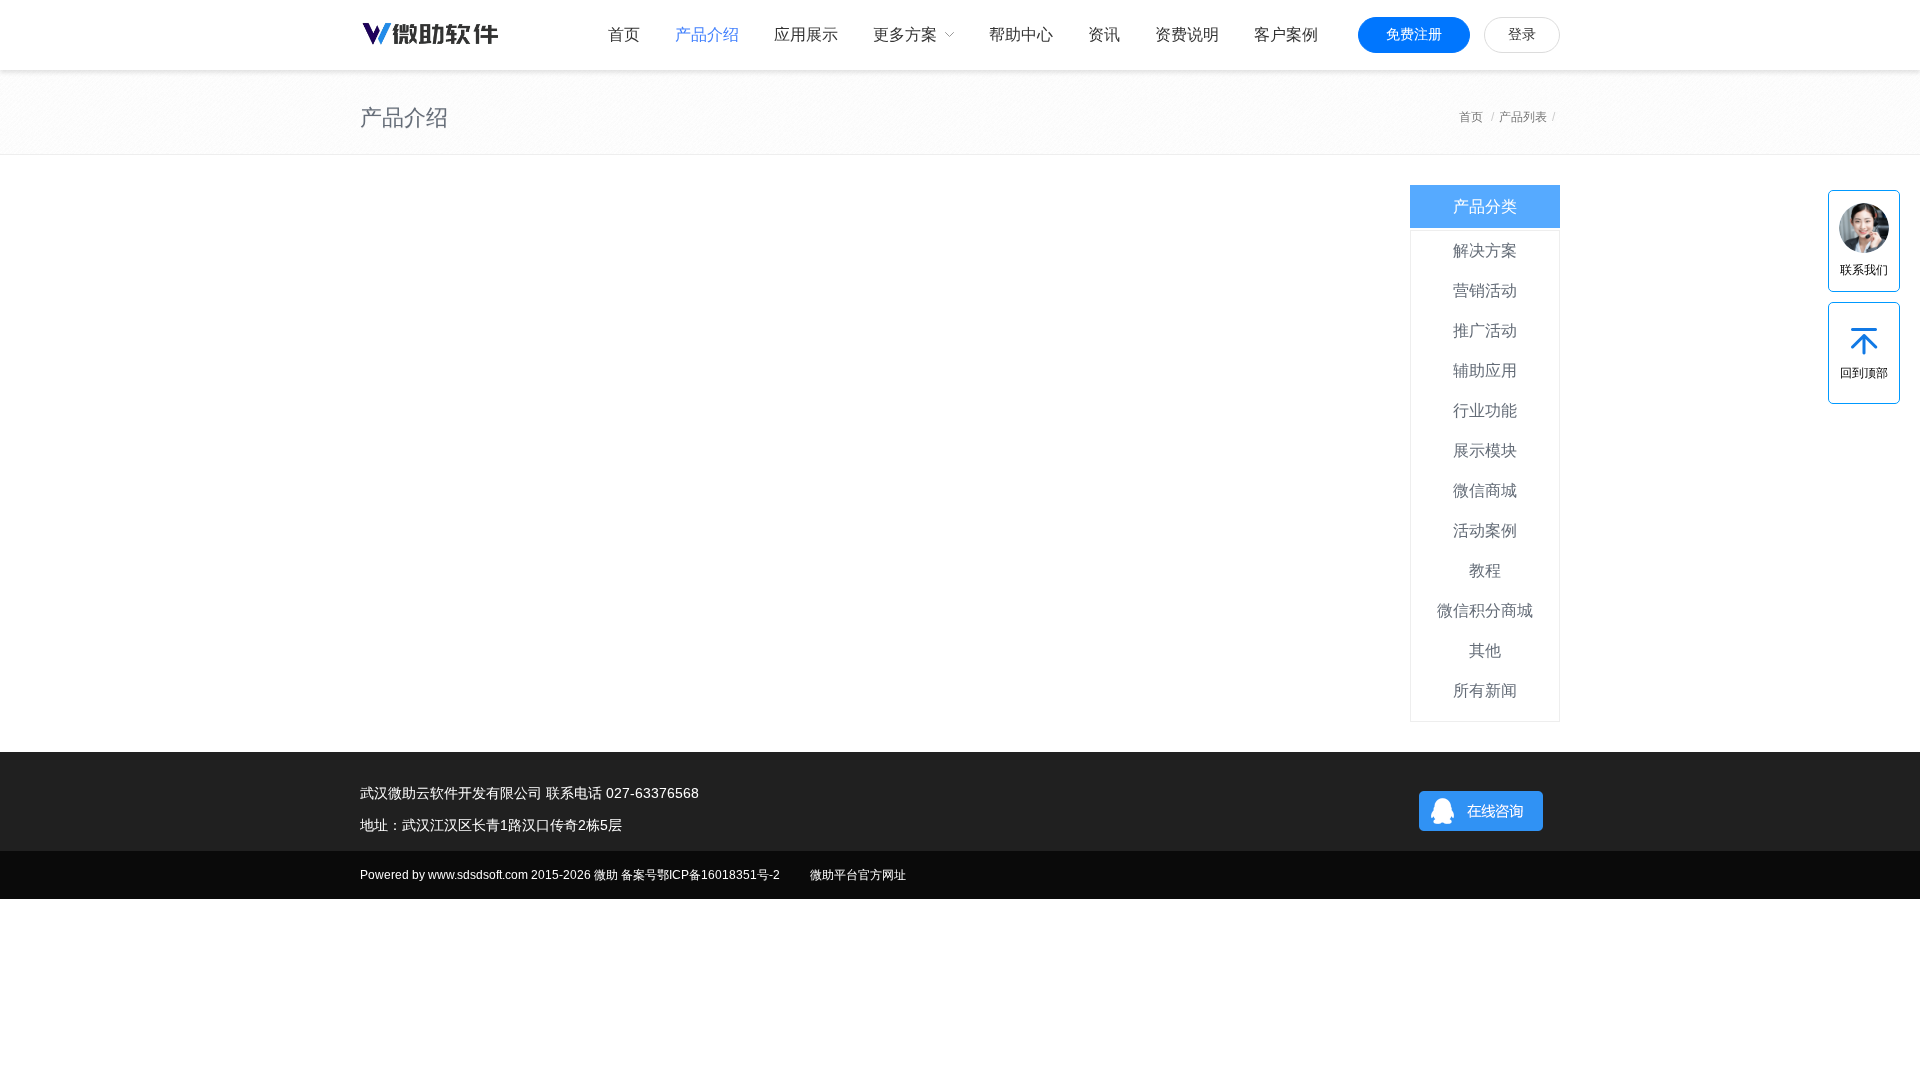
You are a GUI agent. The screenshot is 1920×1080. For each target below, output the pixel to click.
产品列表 (1523, 117)
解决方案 (1485, 250)
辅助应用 (1485, 370)
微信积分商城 (1485, 610)
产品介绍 (404, 117)
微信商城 (1485, 490)
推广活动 (1485, 330)
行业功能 (1485, 410)
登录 (1522, 34)
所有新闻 (1485, 690)
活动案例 (1485, 530)
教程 (1485, 570)
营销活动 (1485, 290)
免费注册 (1414, 34)
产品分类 (1485, 206)
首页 (1471, 117)
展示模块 (1485, 450)
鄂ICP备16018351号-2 (718, 875)
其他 (1485, 650)
